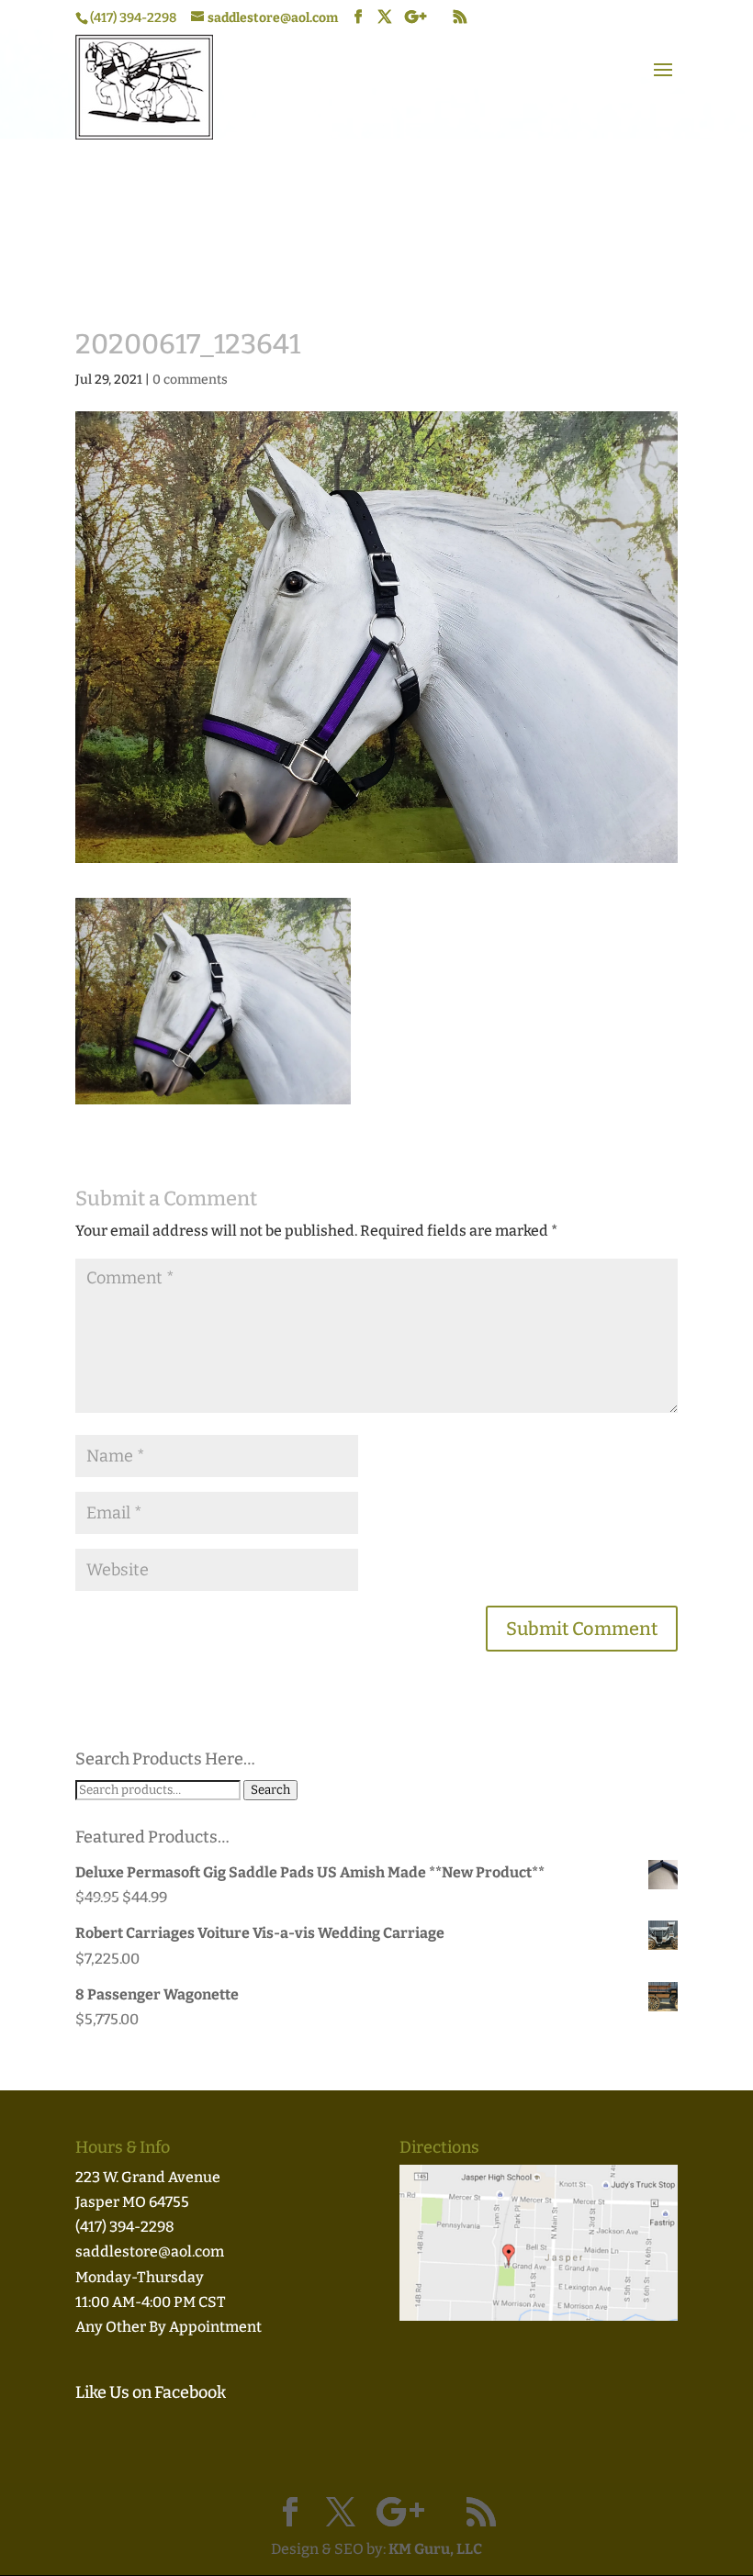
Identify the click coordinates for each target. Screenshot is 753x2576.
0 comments (190, 380)
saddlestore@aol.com (150, 2251)
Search (270, 1790)
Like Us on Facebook (151, 2392)
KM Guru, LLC (435, 2549)
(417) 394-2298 (125, 2227)
